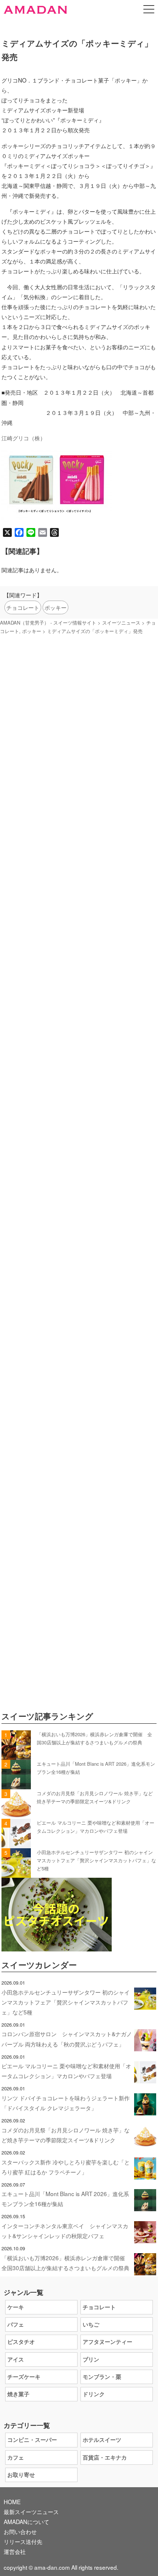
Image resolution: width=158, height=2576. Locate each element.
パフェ (16, 2324)
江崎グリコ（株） (24, 438)
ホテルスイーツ (102, 2440)
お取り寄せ (21, 2475)
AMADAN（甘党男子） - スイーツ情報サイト (48, 623)
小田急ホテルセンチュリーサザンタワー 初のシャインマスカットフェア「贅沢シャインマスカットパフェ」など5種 (96, 1860)
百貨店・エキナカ (105, 2457)
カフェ (16, 2457)
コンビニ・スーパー (32, 2440)
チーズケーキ (24, 2377)
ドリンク (94, 2394)
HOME (12, 2502)
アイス (16, 2359)
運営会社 (15, 2551)
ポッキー (55, 607)
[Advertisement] (79, 1003)
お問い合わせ (20, 2531)
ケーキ (16, 2307)
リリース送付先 (23, 2541)
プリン (91, 2359)
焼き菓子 (18, 2394)
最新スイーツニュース (31, 2512)
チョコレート (23, 607)
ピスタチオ (21, 2342)
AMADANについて (26, 2521)
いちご (91, 2324)
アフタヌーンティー (107, 2342)
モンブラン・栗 (102, 2377)
